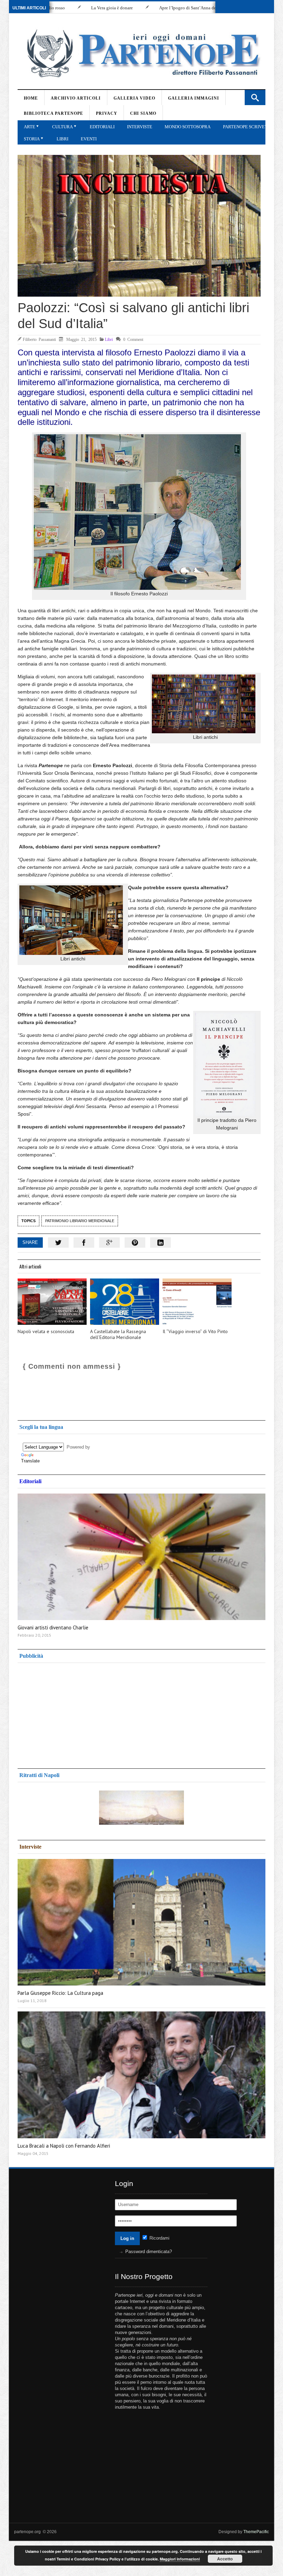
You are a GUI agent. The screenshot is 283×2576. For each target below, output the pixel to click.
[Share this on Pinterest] (135, 1243)
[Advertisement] (73, 1713)
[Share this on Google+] (109, 1243)
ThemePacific (256, 2532)
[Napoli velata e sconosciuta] (52, 1302)
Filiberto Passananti (39, 339)
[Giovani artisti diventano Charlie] (141, 1557)
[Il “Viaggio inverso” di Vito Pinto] (197, 1302)
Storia (32, 139)
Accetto (225, 2559)
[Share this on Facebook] (84, 1243)
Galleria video (134, 98)
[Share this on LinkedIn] (160, 1243)
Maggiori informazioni (180, 2559)
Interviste (140, 127)
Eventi (89, 139)
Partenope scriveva (247, 127)
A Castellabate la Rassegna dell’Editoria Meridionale (118, 1335)
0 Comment (133, 339)
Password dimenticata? (149, 2252)
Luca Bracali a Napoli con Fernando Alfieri (64, 2146)
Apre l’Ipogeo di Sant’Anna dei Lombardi (141, 8)
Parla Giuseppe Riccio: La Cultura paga (60, 1993)
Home (31, 98)
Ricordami (159, 2238)
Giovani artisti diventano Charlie (53, 1628)
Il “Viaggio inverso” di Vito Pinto (195, 1332)
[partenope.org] (141, 53)
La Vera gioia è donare (55, 8)
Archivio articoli (76, 98)
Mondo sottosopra (188, 127)
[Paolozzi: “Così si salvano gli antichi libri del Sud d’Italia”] (139, 226)
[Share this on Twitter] (58, 1243)
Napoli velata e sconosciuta (46, 1332)
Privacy (107, 113)
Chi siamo (143, 113)
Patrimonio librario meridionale (80, 1221)
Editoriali (102, 127)
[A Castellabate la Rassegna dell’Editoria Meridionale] (125, 1302)
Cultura (62, 127)
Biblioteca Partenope (53, 113)
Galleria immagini (194, 98)
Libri (62, 139)
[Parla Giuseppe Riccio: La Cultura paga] (141, 1922)
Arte (30, 127)
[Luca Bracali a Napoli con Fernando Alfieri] (141, 2075)
